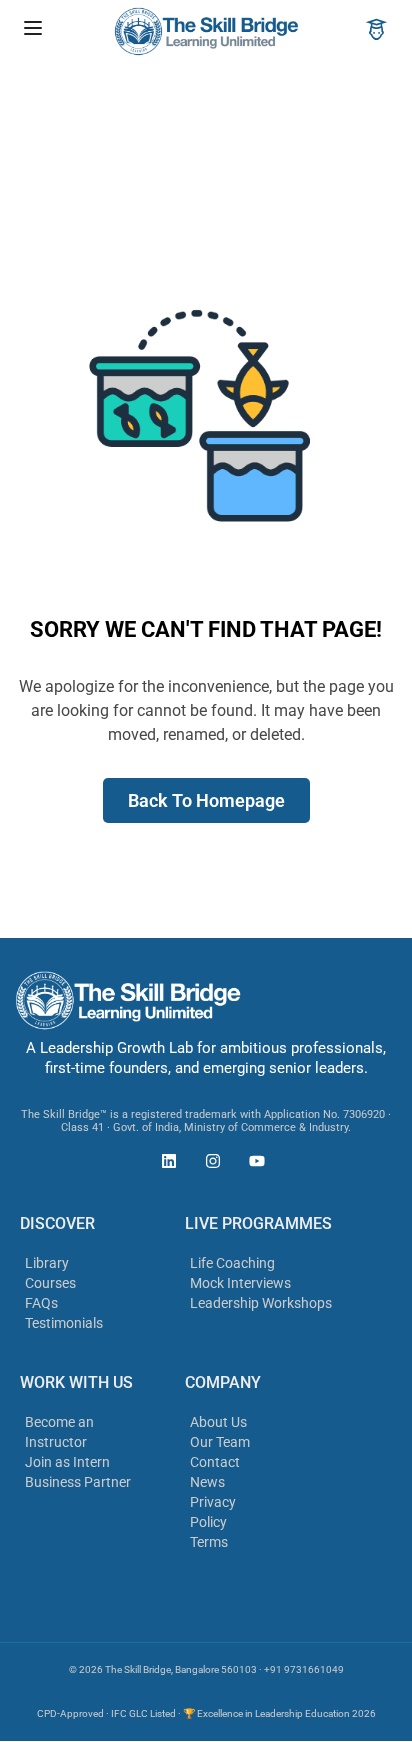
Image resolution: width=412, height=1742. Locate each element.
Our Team (220, 1442)
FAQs (41, 1303)
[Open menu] (35, 31)
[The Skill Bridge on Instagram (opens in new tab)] (208, 1164)
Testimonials (64, 1323)
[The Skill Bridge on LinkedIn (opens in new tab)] (164, 1164)
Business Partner (78, 1482)
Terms (209, 1542)
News (207, 1482)
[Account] (376, 31)
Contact (215, 1462)
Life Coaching (232, 1263)
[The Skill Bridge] (205, 30)
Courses (50, 1283)
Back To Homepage (206, 800)
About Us (218, 1422)
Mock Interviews (240, 1283)
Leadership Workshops (261, 1303)
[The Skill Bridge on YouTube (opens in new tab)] (252, 1164)
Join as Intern (67, 1462)
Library (47, 1263)
